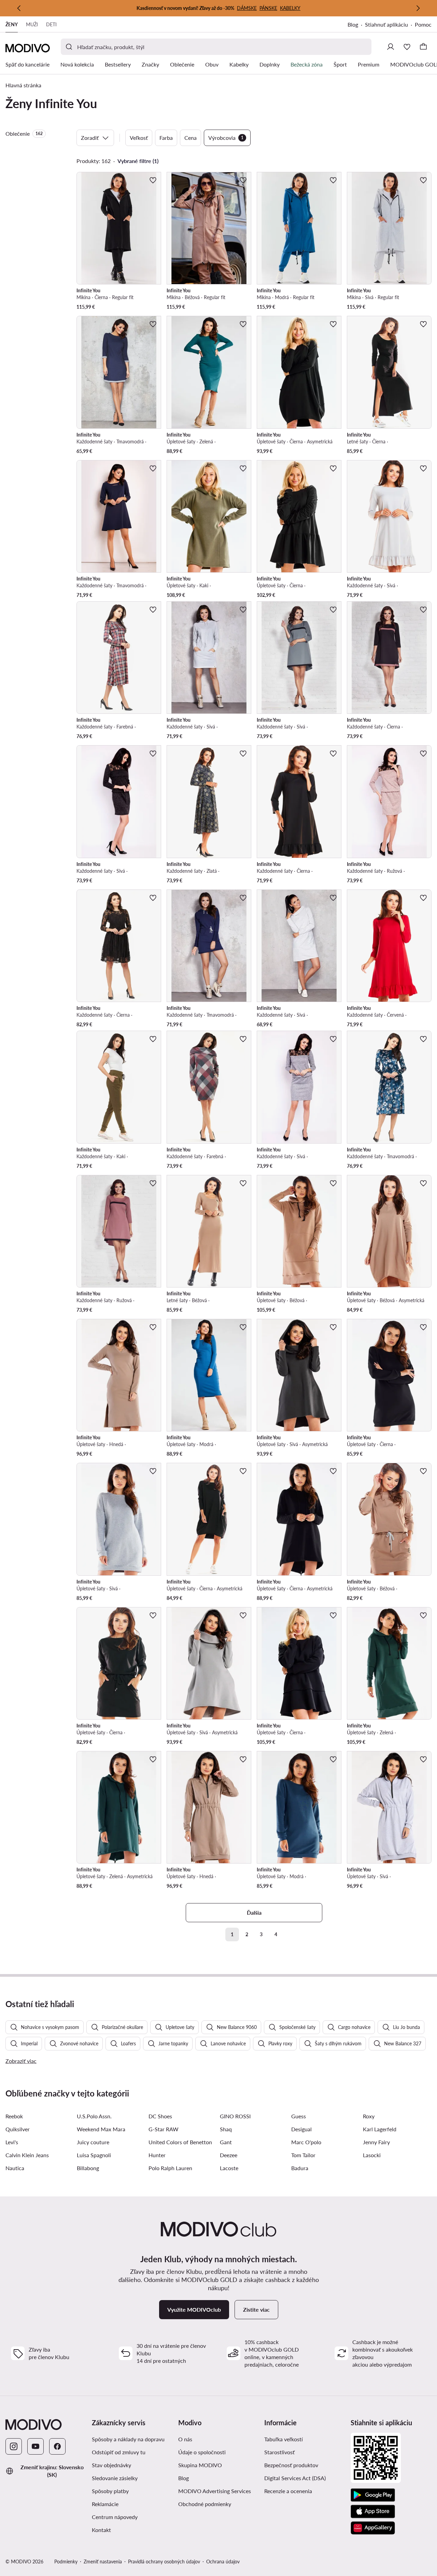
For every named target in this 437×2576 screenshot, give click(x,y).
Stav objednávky (111, 2465)
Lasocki (372, 2155)
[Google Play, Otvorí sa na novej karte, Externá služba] (373, 2495)
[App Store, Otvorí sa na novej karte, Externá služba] (373, 2512)
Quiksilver (18, 2129)
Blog (356, 25)
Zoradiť (90, 138)
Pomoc (423, 24)
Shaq (226, 2129)
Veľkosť (139, 138)
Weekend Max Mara (101, 2129)
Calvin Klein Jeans (27, 2155)
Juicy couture (93, 2142)
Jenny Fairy (376, 2142)
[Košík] (423, 47)
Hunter (157, 2155)
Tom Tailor (303, 2155)
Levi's (12, 2142)
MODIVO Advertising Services (219, 2491)
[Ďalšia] (418, 8)
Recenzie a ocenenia (288, 2491)
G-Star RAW (164, 2129)
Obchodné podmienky (219, 2504)
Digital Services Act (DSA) (295, 2478)
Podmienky (66, 2562)
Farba (166, 138)
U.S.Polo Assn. (94, 2116)
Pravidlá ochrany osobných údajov (164, 2562)
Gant (226, 2142)
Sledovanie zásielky (115, 2478)
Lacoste (229, 2168)
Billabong (88, 2168)
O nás (185, 2439)
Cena (191, 138)
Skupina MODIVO (219, 2465)
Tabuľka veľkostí (284, 2439)
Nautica (15, 2168)
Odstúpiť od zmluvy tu (119, 2452)
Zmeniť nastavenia (103, 2562)
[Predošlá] (19, 8)
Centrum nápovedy (115, 2517)
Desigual (301, 2129)
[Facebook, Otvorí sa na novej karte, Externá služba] (57, 2446)
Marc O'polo (306, 2142)
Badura (300, 2168)
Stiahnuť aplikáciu (390, 25)
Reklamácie (105, 2504)
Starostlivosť (279, 2452)
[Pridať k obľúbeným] (153, 180)
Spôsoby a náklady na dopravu (128, 2439)
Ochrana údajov (223, 2562)
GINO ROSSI (235, 2116)
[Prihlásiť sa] (391, 47)
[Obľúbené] (407, 47)
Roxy (369, 2116)
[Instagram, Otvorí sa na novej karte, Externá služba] (14, 2446)
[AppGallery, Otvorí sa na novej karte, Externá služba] (373, 2528)
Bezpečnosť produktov (291, 2465)
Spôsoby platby (110, 2491)
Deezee (229, 2155)
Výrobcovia (226, 138)
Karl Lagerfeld (380, 2129)
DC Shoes (160, 2116)
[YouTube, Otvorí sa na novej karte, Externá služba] (36, 2446)
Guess (299, 2116)
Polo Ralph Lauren (170, 2168)
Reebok (14, 2116)
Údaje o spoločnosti (202, 2452)
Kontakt (101, 2530)
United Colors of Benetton (180, 2142)
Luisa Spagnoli (94, 2155)
